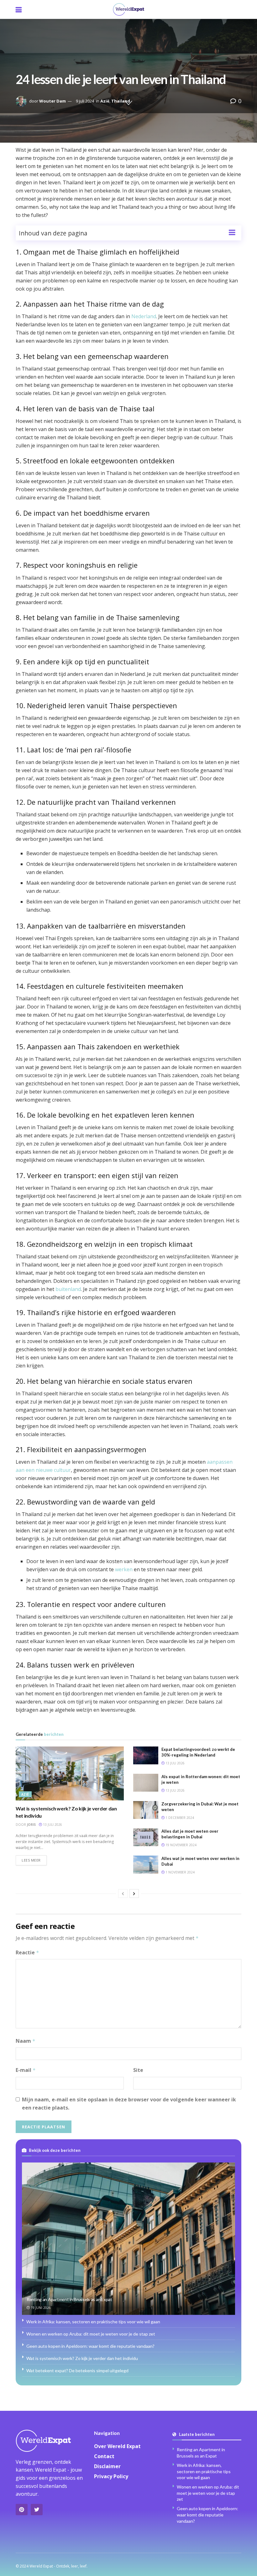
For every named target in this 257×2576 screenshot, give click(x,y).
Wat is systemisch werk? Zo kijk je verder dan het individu (82, 2358)
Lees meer (31, 1860)
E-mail (26, 2070)
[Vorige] (123, 1894)
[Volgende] (134, 1894)
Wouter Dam (52, 101)
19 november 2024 (181, 1845)
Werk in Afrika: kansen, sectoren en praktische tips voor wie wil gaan (93, 2322)
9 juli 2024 (85, 101)
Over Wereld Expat (117, 2446)
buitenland (68, 1289)
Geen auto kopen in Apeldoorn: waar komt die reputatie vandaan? (90, 2346)
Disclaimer (107, 2466)
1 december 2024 (179, 1818)
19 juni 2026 (40, 2308)
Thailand (121, 101)
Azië (105, 101)
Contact (104, 2456)
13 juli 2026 (52, 1825)
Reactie (27, 1952)
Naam (26, 2041)
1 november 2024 (180, 1872)
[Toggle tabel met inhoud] (232, 232)
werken (124, 1569)
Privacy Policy (111, 2476)
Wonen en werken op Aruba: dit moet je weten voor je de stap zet (91, 2334)
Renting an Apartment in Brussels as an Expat (69, 2299)
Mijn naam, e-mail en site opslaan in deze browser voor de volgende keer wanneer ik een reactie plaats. (129, 2104)
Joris (31, 1825)
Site (138, 2070)
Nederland (144, 316)
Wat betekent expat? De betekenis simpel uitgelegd (77, 2371)
